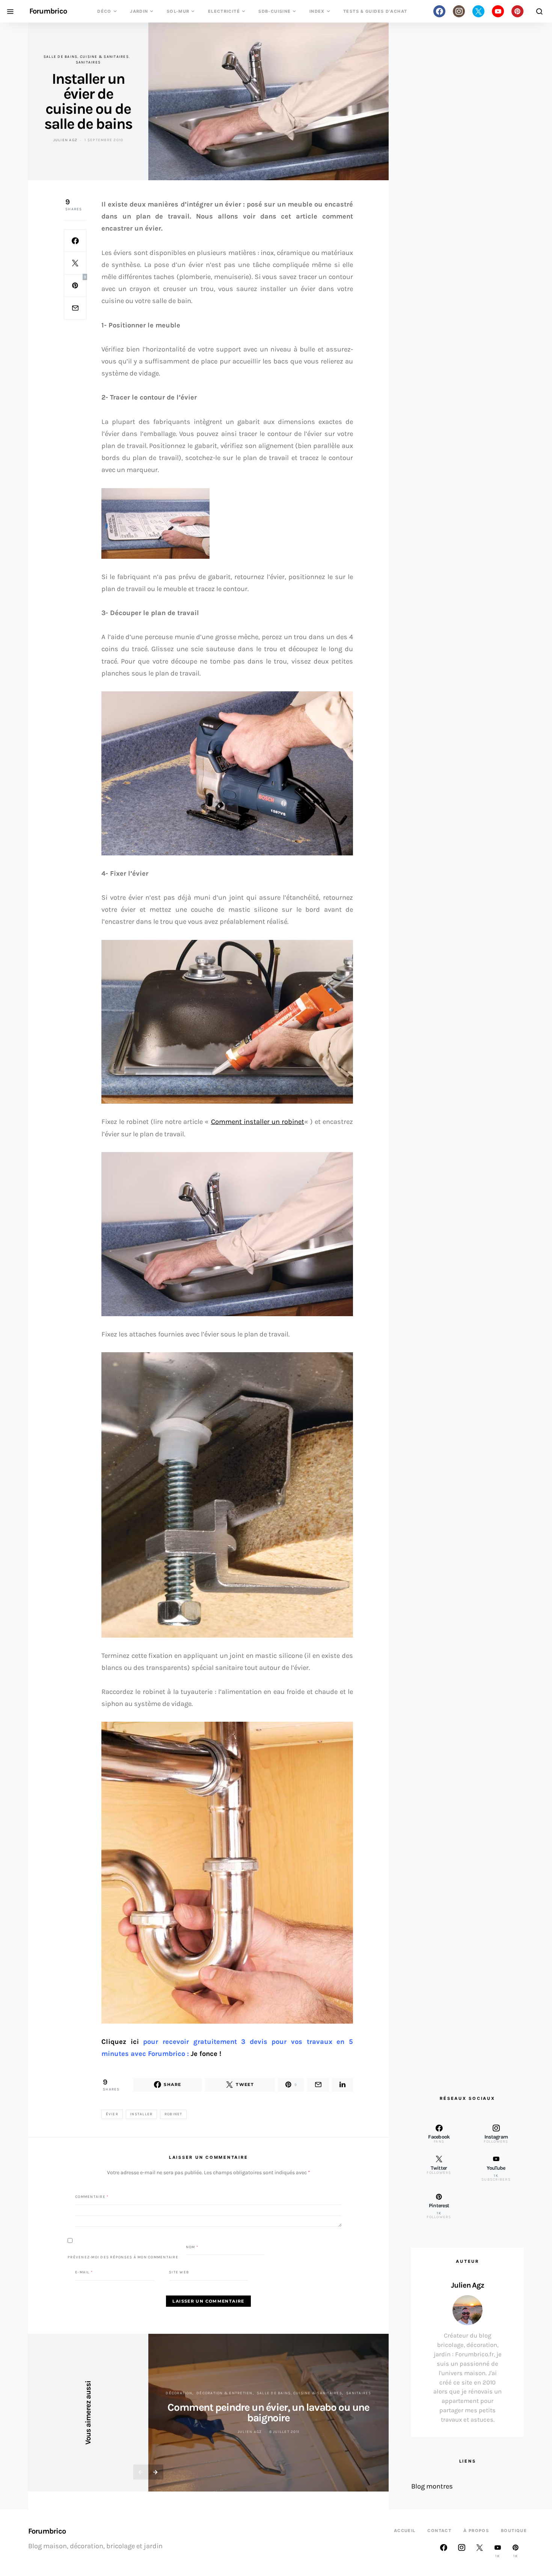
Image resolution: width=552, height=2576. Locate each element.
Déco (104, 11)
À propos (476, 2531)
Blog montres (432, 2486)
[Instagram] (459, 11)
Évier (112, 2114)
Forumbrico (48, 11)
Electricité (224, 11)
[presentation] (141, 2472)
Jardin (139, 11)
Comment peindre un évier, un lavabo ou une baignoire (268, 2412)
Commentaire (92, 2196)
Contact (439, 2531)
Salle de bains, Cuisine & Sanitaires (86, 57)
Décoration (179, 2393)
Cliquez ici (120, 2042)
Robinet (173, 2114)
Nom (192, 2247)
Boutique (514, 2531)
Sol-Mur (178, 11)
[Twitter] (478, 11)
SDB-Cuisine (274, 11)
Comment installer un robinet (258, 1122)
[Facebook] (439, 11)
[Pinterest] (517, 11)
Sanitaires (88, 62)
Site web (179, 2272)
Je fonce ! (206, 2054)
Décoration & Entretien (225, 2393)
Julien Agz (66, 140)
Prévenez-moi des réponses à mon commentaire (123, 2257)
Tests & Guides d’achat (375, 11)
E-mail (84, 2272)
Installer (141, 2114)
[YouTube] (498, 11)
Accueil (405, 2531)
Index (317, 11)
